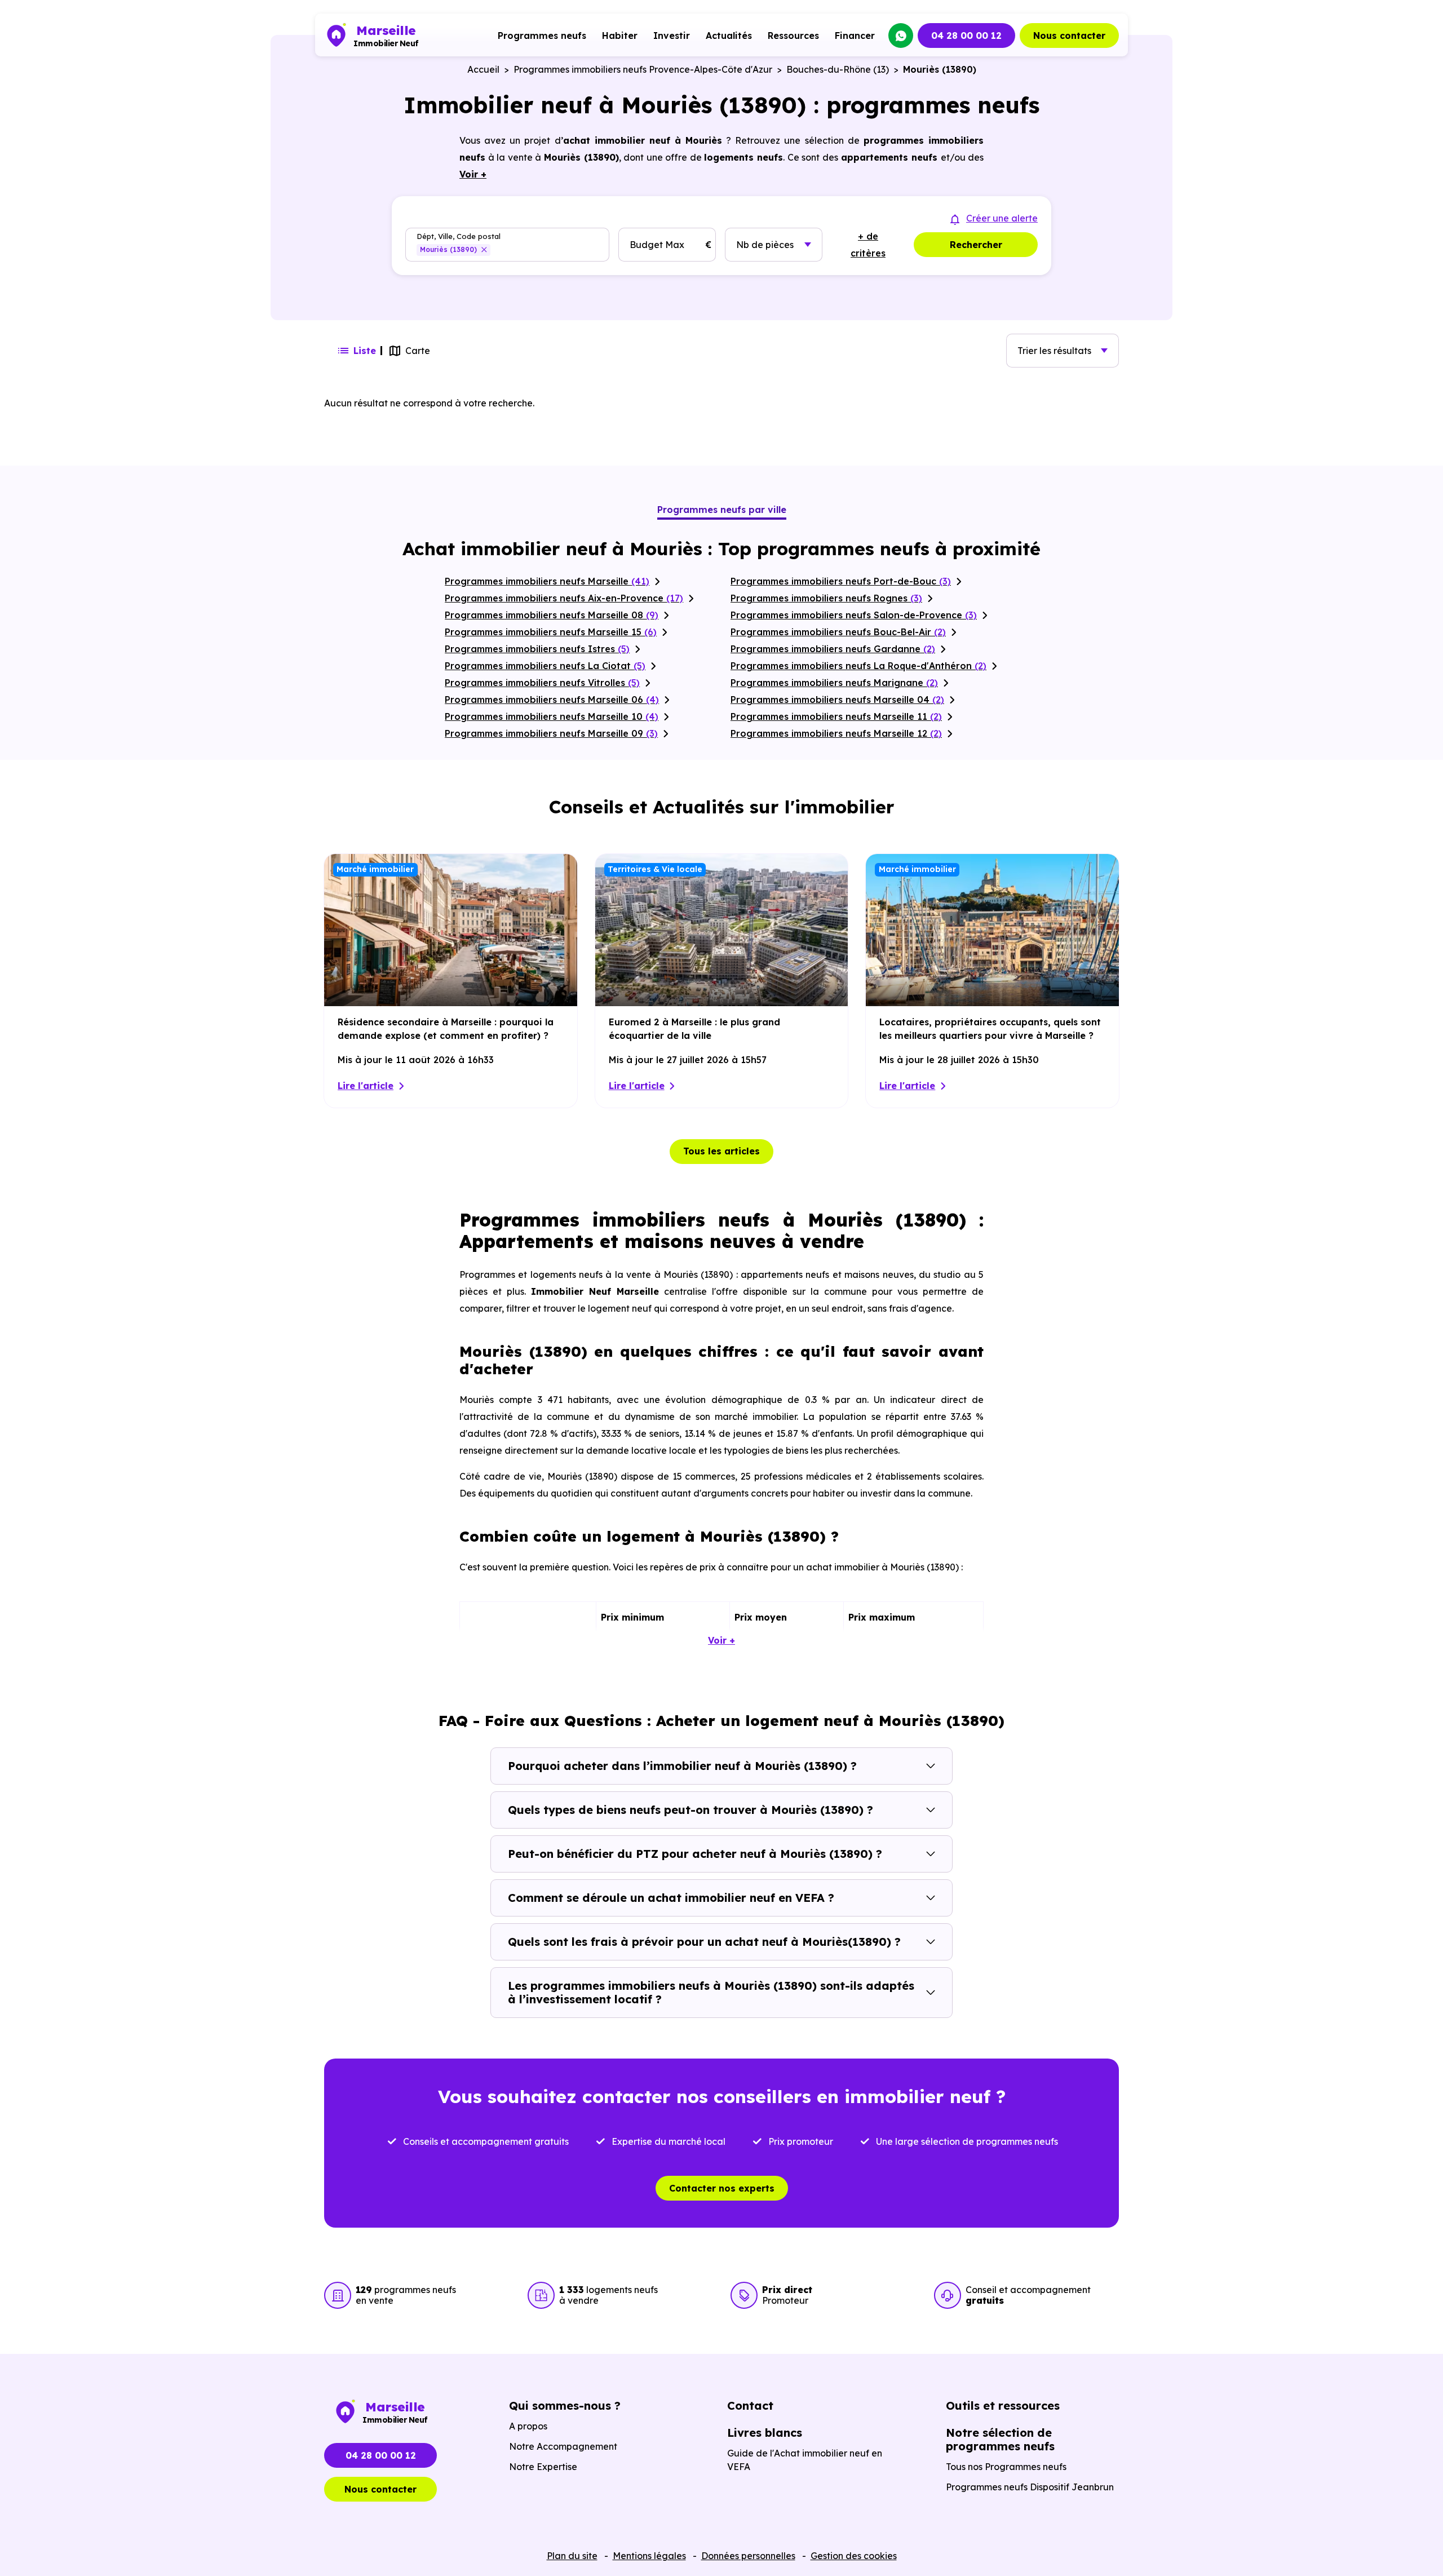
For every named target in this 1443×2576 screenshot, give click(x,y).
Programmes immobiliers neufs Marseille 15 (551, 632)
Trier (1054, 351)
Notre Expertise (543, 2467)
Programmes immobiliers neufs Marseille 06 (552, 700)
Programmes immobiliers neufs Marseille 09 (551, 733)
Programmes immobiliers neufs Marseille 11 (836, 716)
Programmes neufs (542, 36)
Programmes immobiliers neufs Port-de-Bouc (841, 581)
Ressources (793, 36)
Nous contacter (1069, 36)
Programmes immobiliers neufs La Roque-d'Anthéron (858, 666)
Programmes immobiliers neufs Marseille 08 (552, 615)
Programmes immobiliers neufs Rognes (826, 598)
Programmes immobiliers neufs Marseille (547, 581)
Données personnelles (748, 2556)
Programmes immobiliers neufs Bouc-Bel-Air (838, 632)
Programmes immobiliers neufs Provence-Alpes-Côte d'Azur (643, 69)
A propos (528, 2426)
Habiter (620, 36)
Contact (750, 2405)
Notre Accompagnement (563, 2446)
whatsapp (901, 36)
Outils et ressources (1003, 2405)
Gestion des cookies (854, 2556)
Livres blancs (765, 2433)
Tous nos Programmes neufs (1006, 2467)
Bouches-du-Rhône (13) (838, 69)
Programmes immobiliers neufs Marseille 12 (836, 733)
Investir (672, 36)
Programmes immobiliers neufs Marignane (834, 683)
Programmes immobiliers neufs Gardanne (833, 649)
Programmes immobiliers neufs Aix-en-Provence (564, 598)
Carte (418, 351)
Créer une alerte (1002, 218)
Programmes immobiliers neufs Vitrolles (542, 683)
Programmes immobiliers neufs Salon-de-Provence (854, 615)
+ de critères (868, 245)
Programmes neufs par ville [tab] (722, 510)
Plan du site (572, 2556)
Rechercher (976, 245)
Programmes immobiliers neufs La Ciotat (545, 666)
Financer (855, 36)
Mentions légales (649, 2556)
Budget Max (657, 245)
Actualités (729, 36)
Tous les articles (721, 1151)
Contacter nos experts (722, 2188)
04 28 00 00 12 (966, 36)
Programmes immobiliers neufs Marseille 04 (837, 700)
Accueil (483, 69)
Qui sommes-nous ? (565, 2405)
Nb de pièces (765, 245)
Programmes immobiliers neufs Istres (537, 649)
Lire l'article (366, 1086)
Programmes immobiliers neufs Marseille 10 (552, 716)
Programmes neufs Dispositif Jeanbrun (1030, 2487)
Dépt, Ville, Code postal (459, 236)
